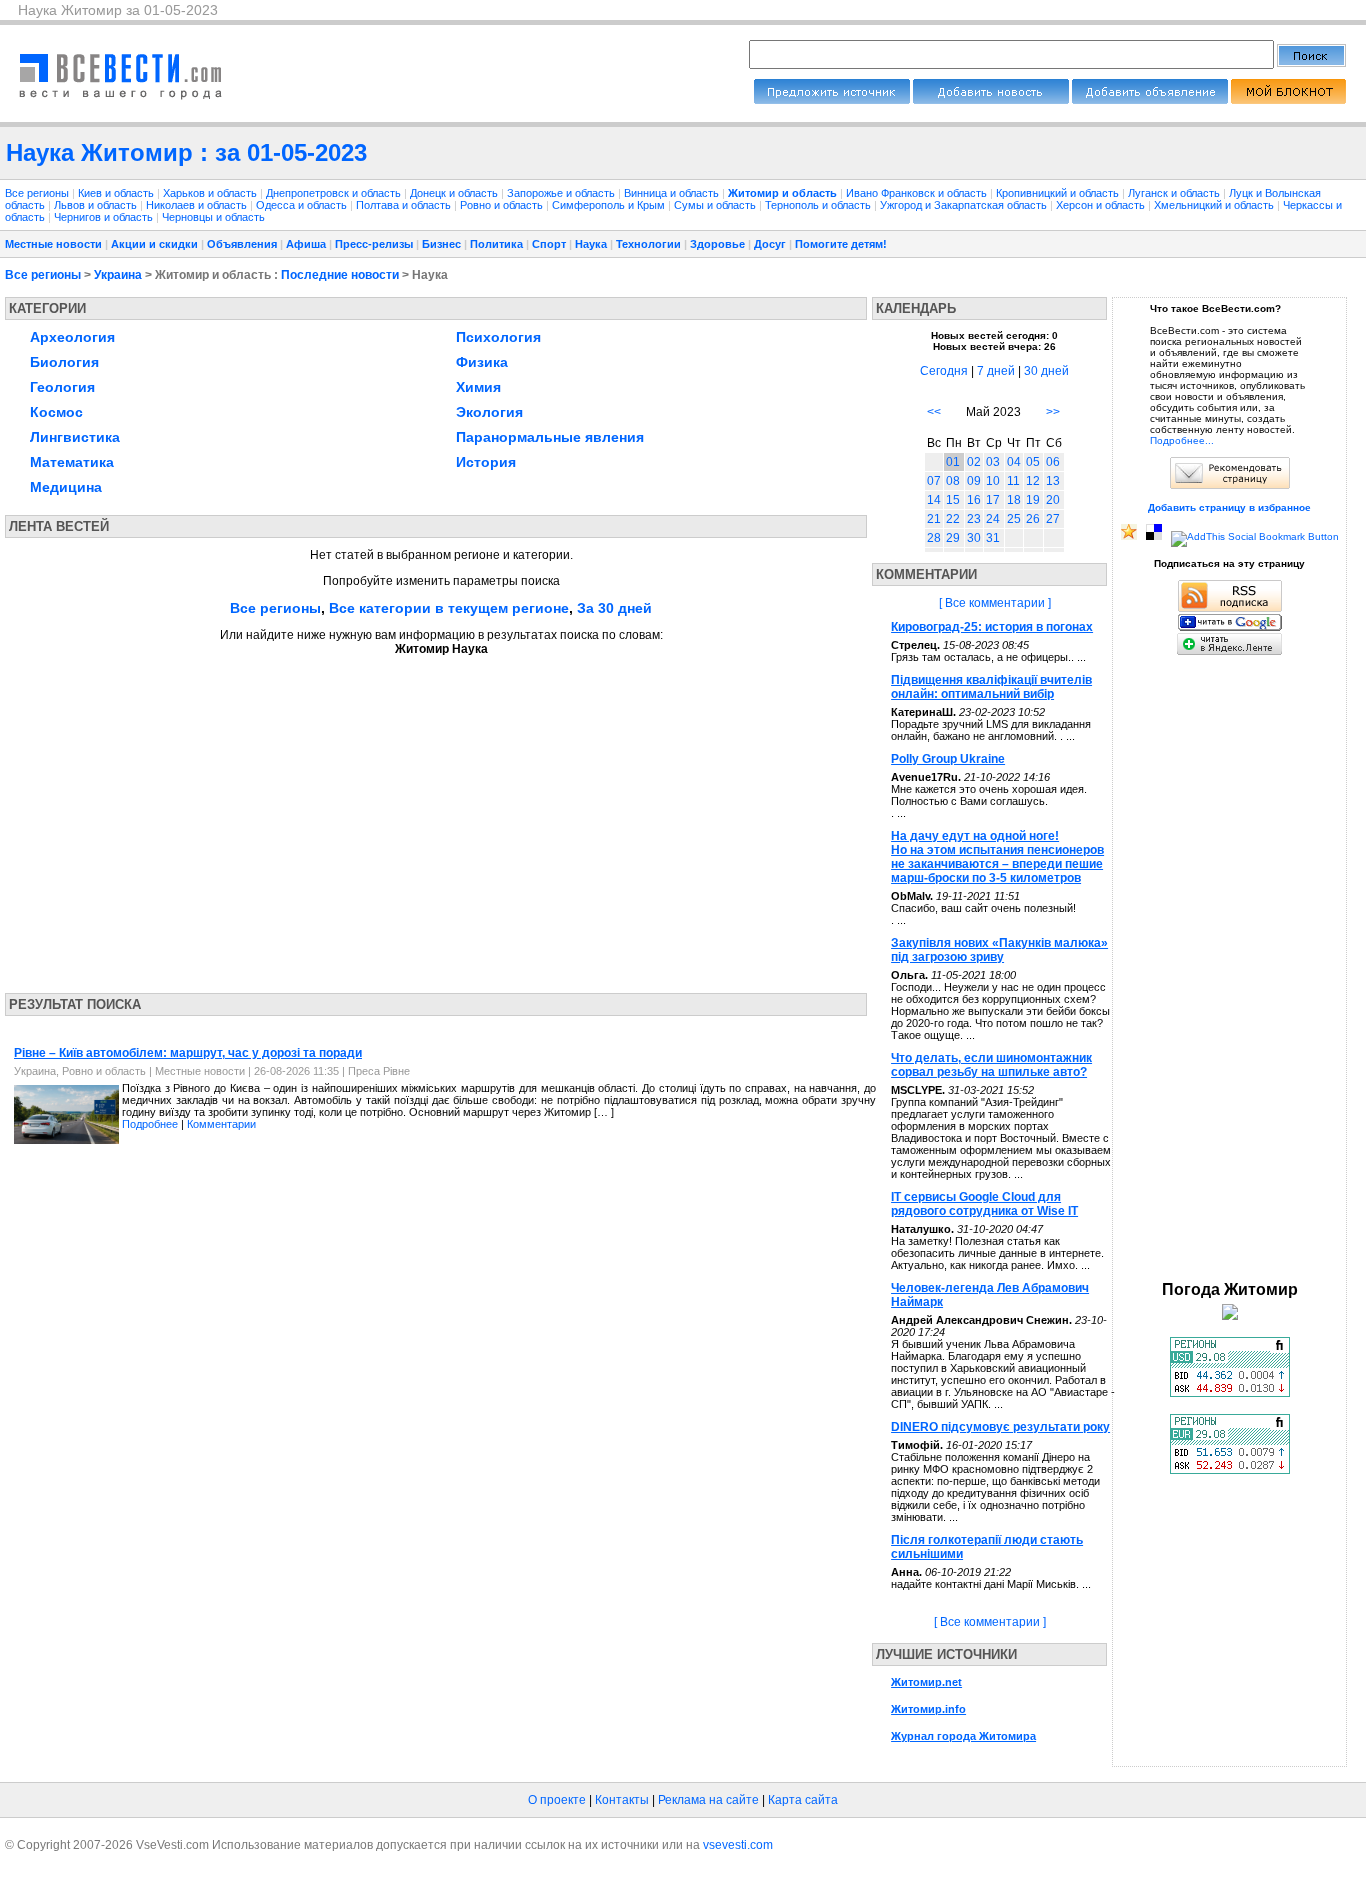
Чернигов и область (105, 217)
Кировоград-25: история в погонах (992, 627)
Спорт (549, 244)
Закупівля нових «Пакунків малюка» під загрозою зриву (999, 950)
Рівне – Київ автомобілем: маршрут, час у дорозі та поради (188, 1053)
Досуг (770, 244)
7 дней (996, 371)
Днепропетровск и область (335, 193)
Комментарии (221, 1124)
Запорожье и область (562, 193)
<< (934, 412)
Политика (496, 244)
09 (974, 481)
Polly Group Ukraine (948, 759)
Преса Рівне (379, 1071)
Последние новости (340, 275)
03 (993, 462)
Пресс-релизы (374, 244)
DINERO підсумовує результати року (1000, 1427)
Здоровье (717, 244)
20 (1053, 500)
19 (1033, 500)
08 (953, 481)
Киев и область (117, 193)
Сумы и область (716, 205)
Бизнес (441, 244)
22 (953, 519)
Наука (591, 244)
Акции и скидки (154, 244)
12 (1033, 481)
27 (1053, 519)
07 (934, 481)
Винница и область (673, 193)
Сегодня (944, 371)
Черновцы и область (213, 217)
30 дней (1046, 371)
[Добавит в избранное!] (1129, 536)
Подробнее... (1182, 440)
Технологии (648, 244)
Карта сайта (803, 1800)
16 (974, 500)
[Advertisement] (193, 818)
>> (1053, 412)
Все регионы (37, 193)
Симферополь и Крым (610, 205)
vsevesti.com (738, 1845)
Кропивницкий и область (1059, 193)
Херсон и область (1102, 205)
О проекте (557, 1800)
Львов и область (97, 205)
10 (993, 481)
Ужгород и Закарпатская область (965, 205)
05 (1033, 462)
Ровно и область (503, 205)
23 (974, 519)
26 (1033, 519)
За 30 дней (614, 608)
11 (1013, 481)
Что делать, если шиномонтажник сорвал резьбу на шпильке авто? (991, 1065)
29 (953, 538)
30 (974, 538)
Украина (118, 275)
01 (953, 462)
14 (934, 500)
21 (934, 519)
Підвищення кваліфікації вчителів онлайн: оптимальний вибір (991, 687)
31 (993, 538)
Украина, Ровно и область (80, 1071)
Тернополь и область (819, 205)
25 (1014, 519)
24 (993, 519)
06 (1053, 462)
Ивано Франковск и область (918, 193)
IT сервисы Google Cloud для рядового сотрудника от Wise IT (984, 1204)
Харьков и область (211, 193)
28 (934, 538)
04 (1014, 462)
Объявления (242, 244)
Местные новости (53, 244)
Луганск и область (1175, 193)
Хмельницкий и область (1215, 205)
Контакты (622, 1800)
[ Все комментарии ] (995, 603)
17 (993, 500)
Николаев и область (198, 205)
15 (953, 500)
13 (1053, 481)
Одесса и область (303, 205)
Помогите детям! (841, 244)
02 (974, 462)
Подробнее (150, 1124)
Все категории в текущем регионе (449, 608)
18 (1014, 500)
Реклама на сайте (708, 1800)
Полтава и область (405, 205)
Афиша (306, 244)
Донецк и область (455, 193)
